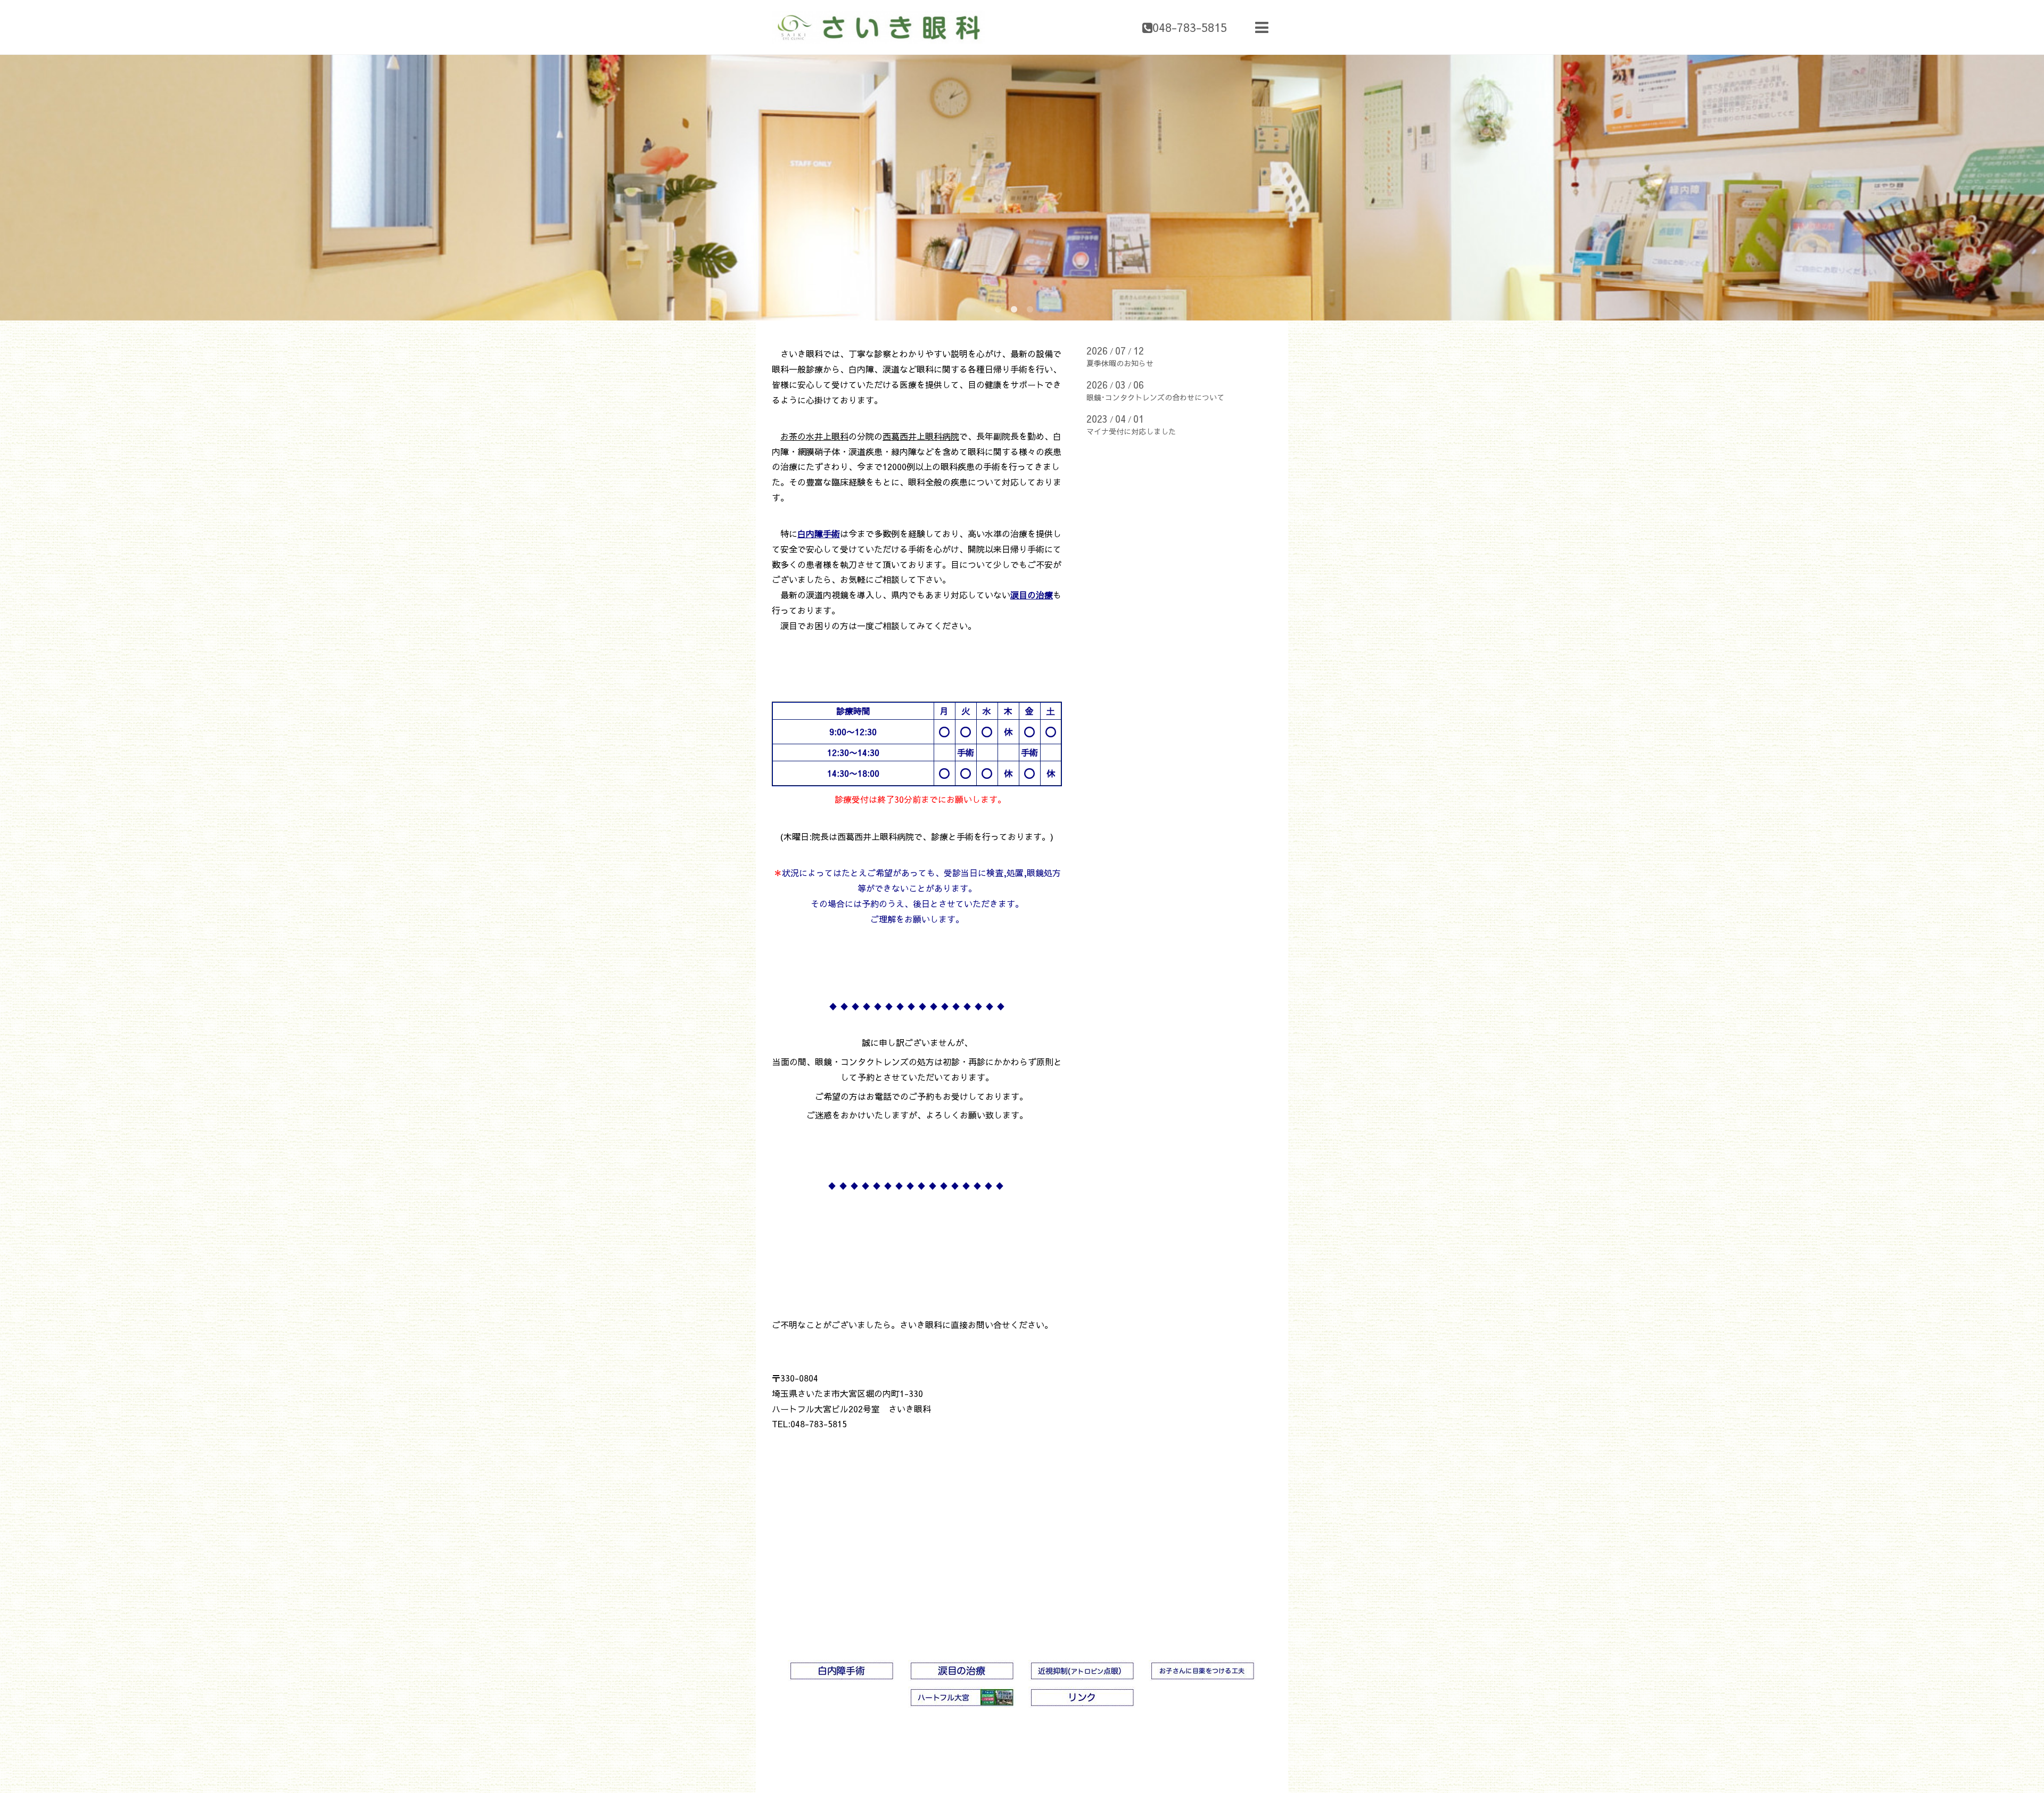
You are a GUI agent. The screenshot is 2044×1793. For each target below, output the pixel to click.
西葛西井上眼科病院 (921, 436)
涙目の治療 (1032, 595)
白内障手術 (819, 533)
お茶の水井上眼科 (814, 436)
